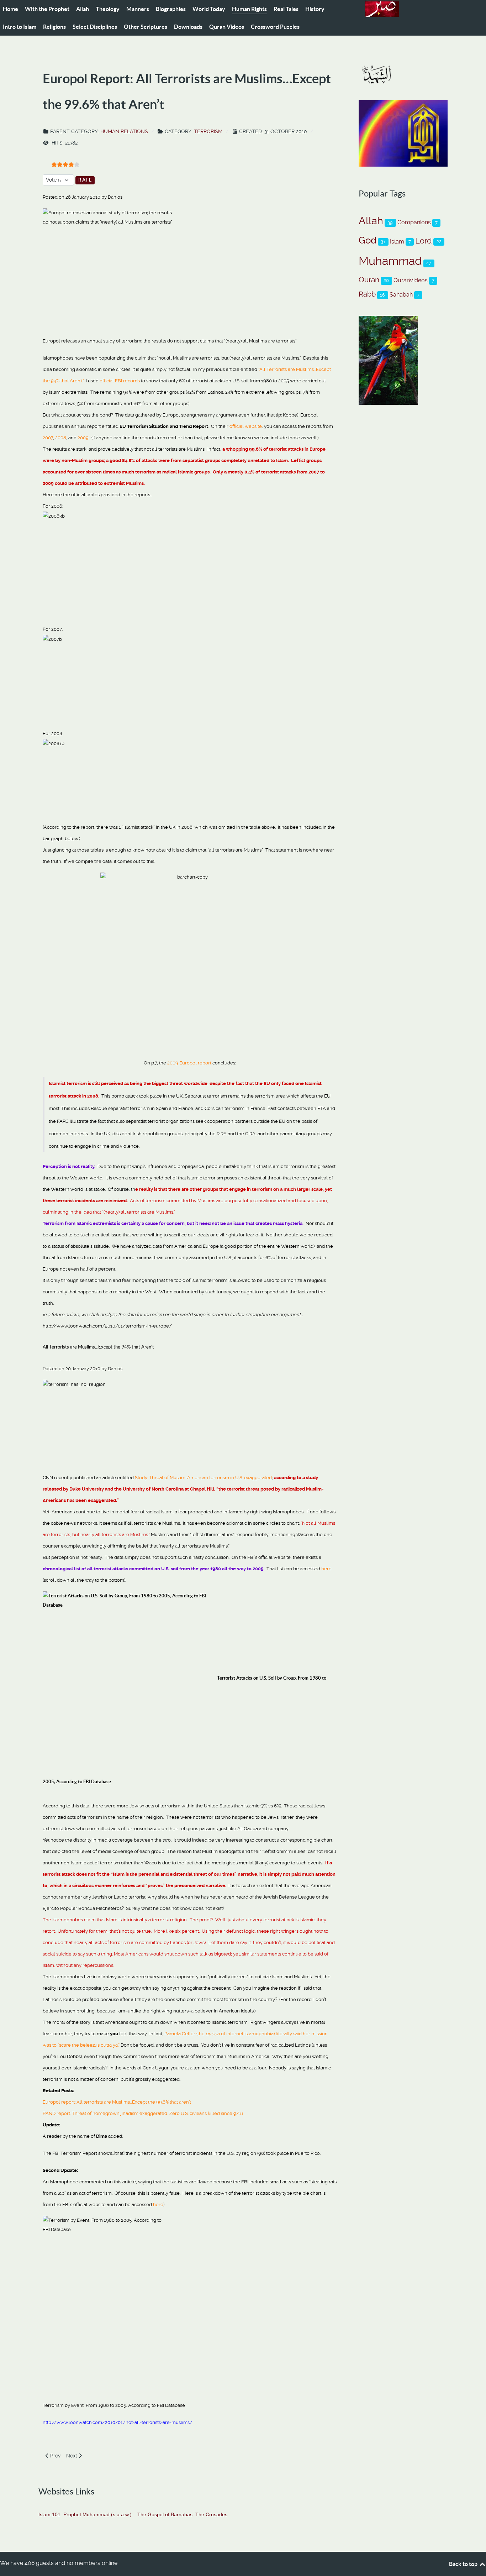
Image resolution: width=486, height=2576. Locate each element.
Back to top (464, 2564)
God (368, 240)
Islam (397, 242)
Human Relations (124, 131)
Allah (371, 221)
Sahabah (401, 295)
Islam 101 (49, 2514)
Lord (424, 241)
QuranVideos (411, 280)
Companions (414, 222)
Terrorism (208, 131)
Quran (369, 280)
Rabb (367, 294)
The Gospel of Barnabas (165, 2514)
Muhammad (390, 261)
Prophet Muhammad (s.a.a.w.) (97, 2514)
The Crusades (211, 2514)
